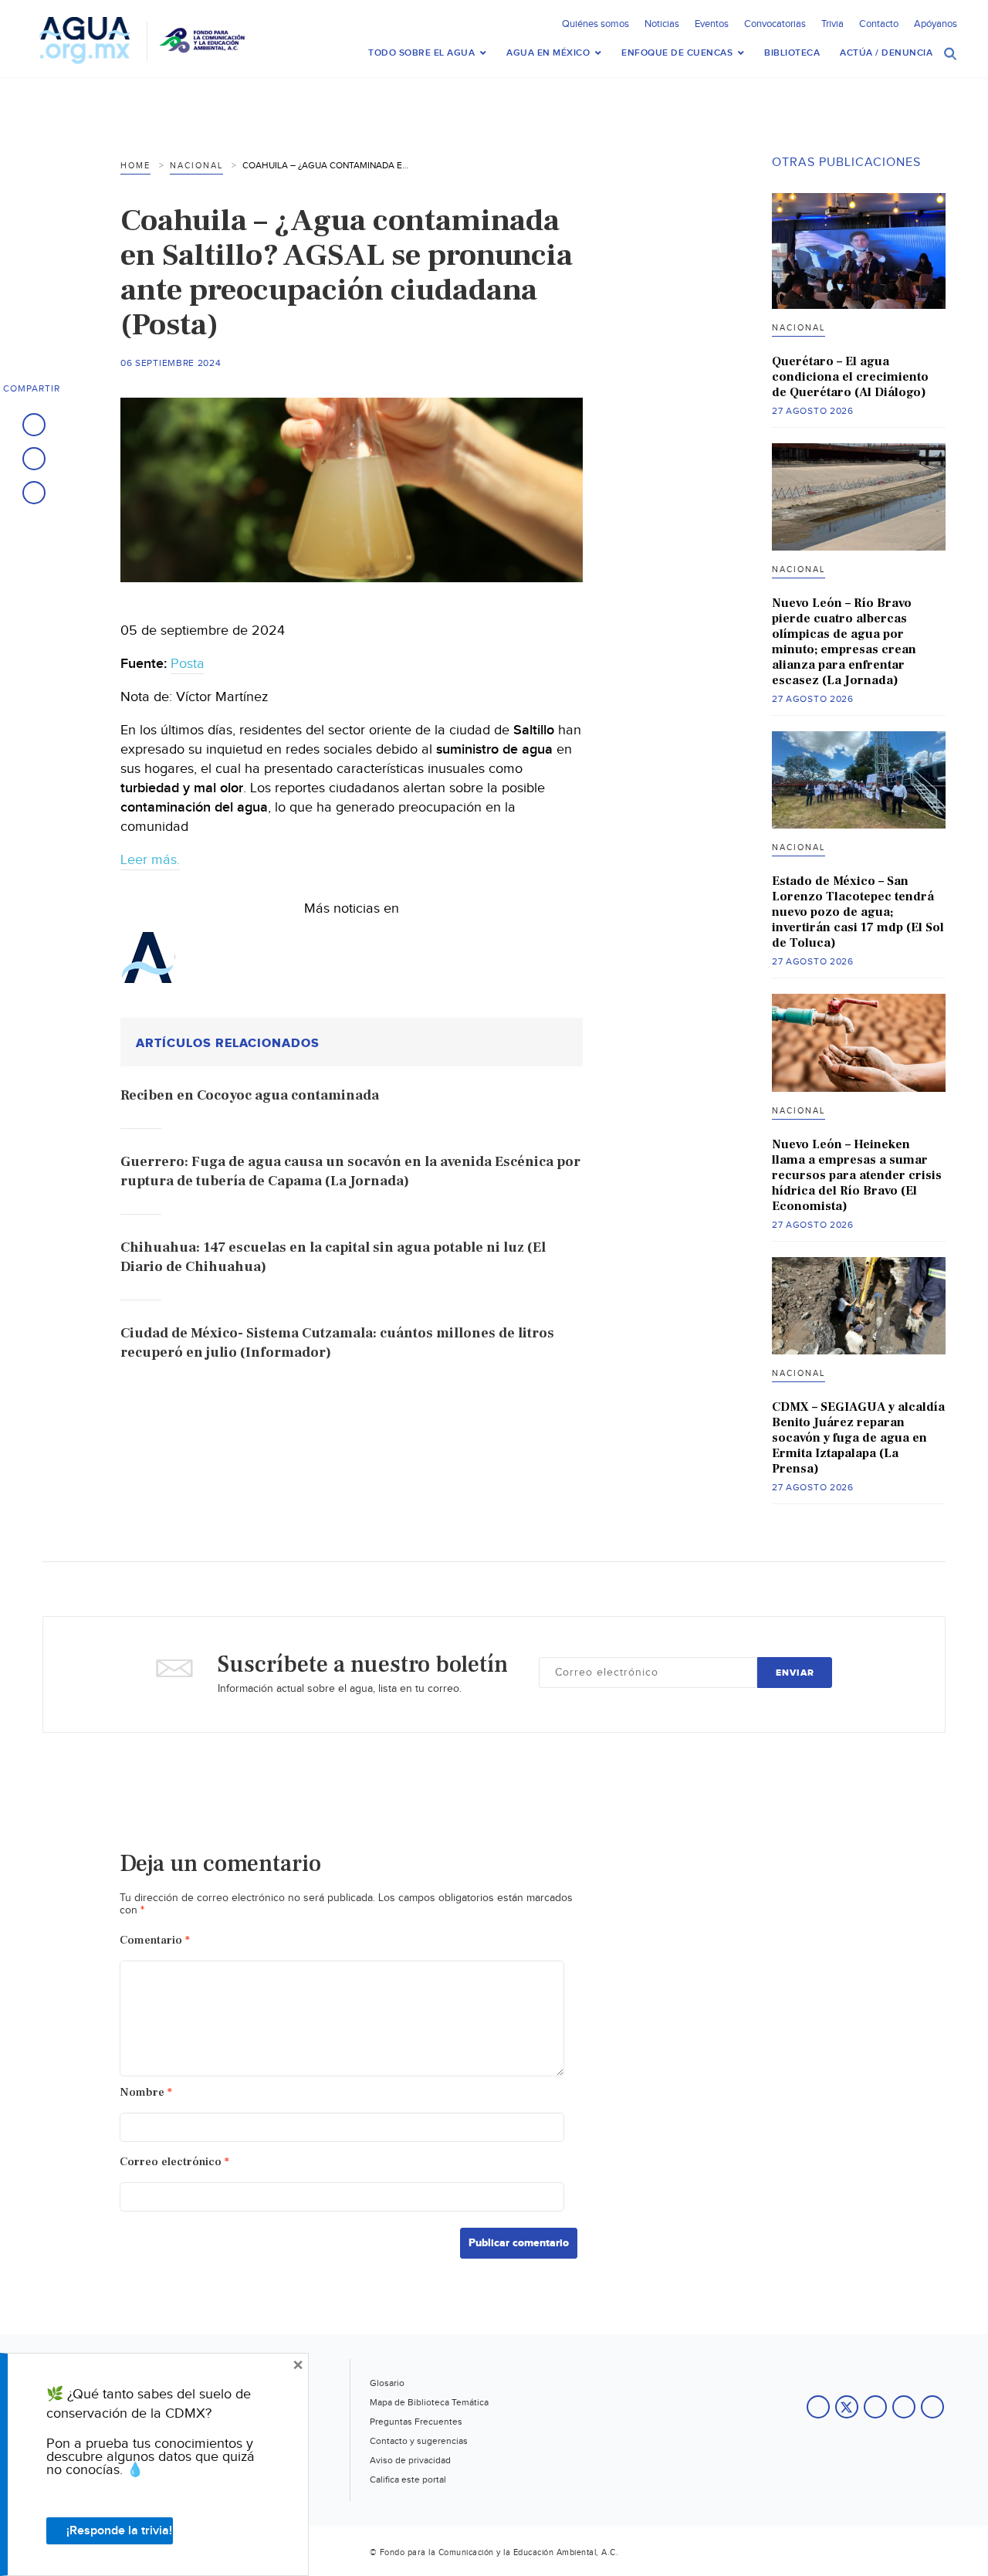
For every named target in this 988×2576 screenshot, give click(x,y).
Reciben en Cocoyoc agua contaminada (250, 1095)
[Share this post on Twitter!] (34, 459)
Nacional (196, 166)
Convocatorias (775, 24)
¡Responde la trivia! (119, 2531)
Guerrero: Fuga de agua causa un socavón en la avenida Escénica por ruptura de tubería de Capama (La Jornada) (350, 1171)
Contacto (879, 24)
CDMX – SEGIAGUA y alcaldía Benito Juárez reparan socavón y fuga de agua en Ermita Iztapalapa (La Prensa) (858, 1438)
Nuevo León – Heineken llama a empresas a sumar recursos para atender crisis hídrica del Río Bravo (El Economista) (857, 1175)
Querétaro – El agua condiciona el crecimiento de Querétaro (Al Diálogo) (850, 377)
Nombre (146, 2092)
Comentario (155, 1940)
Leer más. (150, 860)
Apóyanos (936, 24)
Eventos (712, 24)
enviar (795, 1673)
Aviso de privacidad (410, 2460)
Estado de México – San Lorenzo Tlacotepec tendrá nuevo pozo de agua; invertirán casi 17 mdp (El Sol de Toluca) (858, 912)
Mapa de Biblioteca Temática (429, 2402)
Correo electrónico (174, 2162)
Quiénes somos (596, 24)
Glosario (387, 2383)
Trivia (832, 24)
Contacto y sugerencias (419, 2441)
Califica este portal (408, 2479)
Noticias (662, 24)
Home (135, 166)
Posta (188, 664)
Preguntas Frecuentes (416, 2422)
